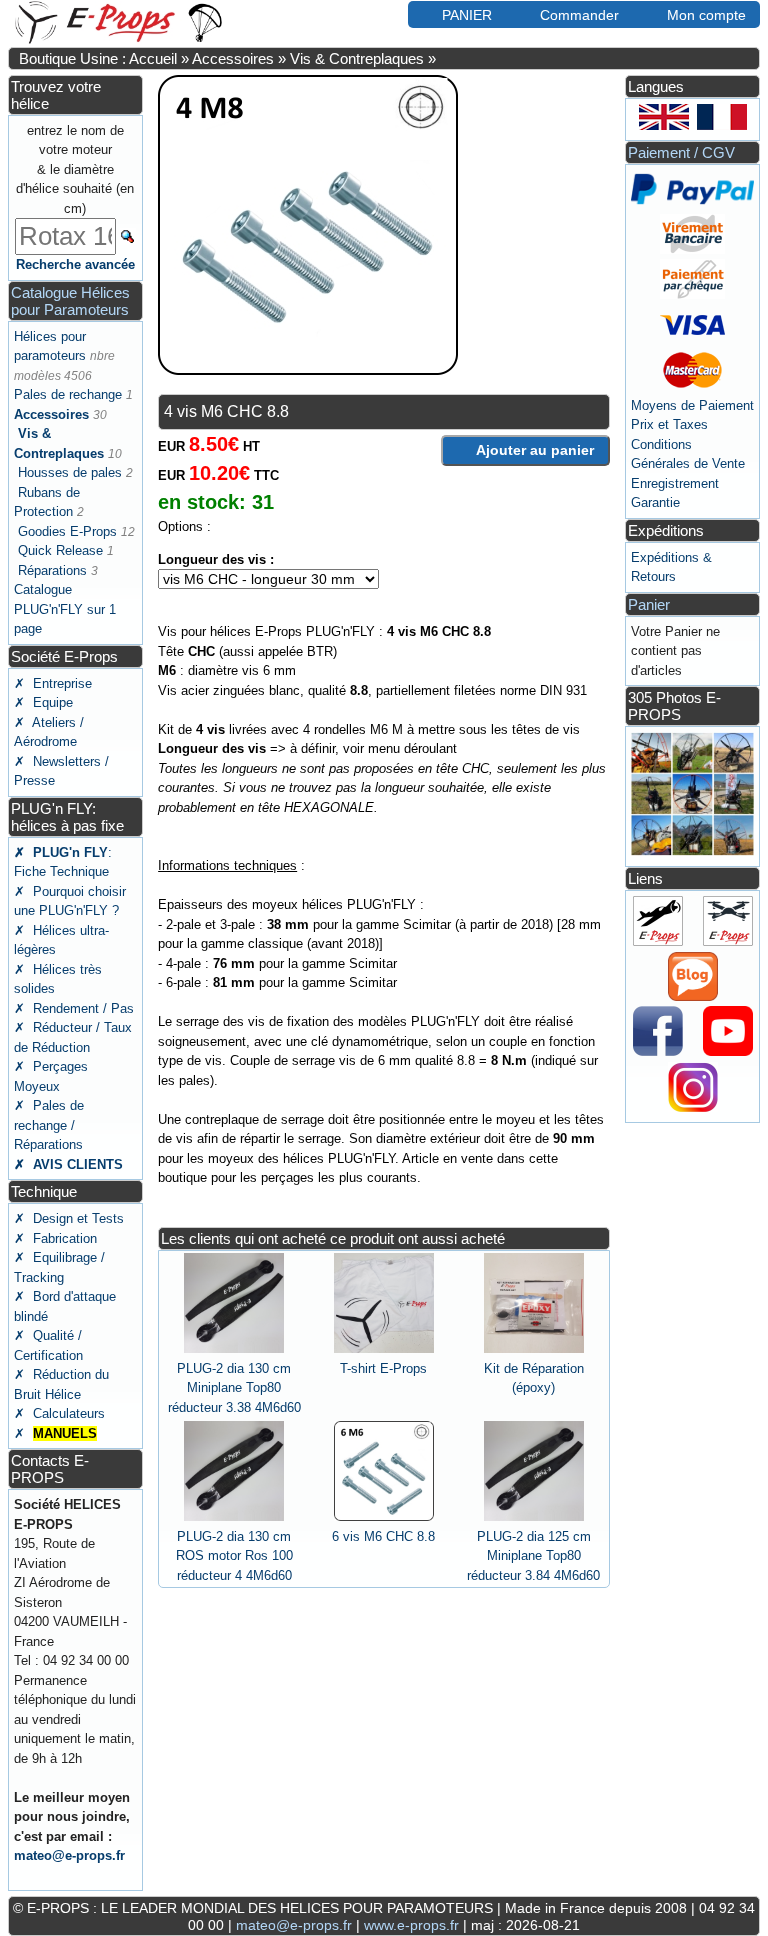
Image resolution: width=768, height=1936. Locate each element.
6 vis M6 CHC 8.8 (383, 1536)
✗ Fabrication (55, 1238)
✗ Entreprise (53, 683)
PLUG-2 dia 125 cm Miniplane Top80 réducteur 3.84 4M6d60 (533, 1556)
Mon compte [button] (706, 15)
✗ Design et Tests (69, 1218)
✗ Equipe (43, 702)
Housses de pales (70, 472)
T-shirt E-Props (383, 1368)
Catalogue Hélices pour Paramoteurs (70, 301)
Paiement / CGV (681, 152)
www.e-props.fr (411, 1925)
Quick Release (60, 550)
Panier (649, 604)
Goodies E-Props (67, 531)
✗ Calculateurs (59, 1413)
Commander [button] (579, 15)
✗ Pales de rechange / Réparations (49, 1125)
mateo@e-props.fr (69, 1855)
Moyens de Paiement (692, 405)
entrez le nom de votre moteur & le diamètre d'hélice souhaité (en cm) (75, 169)
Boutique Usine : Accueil (98, 58)
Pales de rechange (68, 394)
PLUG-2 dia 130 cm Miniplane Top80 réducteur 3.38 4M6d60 (234, 1388)
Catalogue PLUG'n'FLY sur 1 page (65, 609)
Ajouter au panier (535, 450)
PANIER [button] (467, 15)
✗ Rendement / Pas (74, 1008)
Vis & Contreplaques (357, 58)
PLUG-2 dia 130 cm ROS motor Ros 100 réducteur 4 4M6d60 (234, 1556)
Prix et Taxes (669, 424)
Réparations (52, 570)
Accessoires (233, 58)
